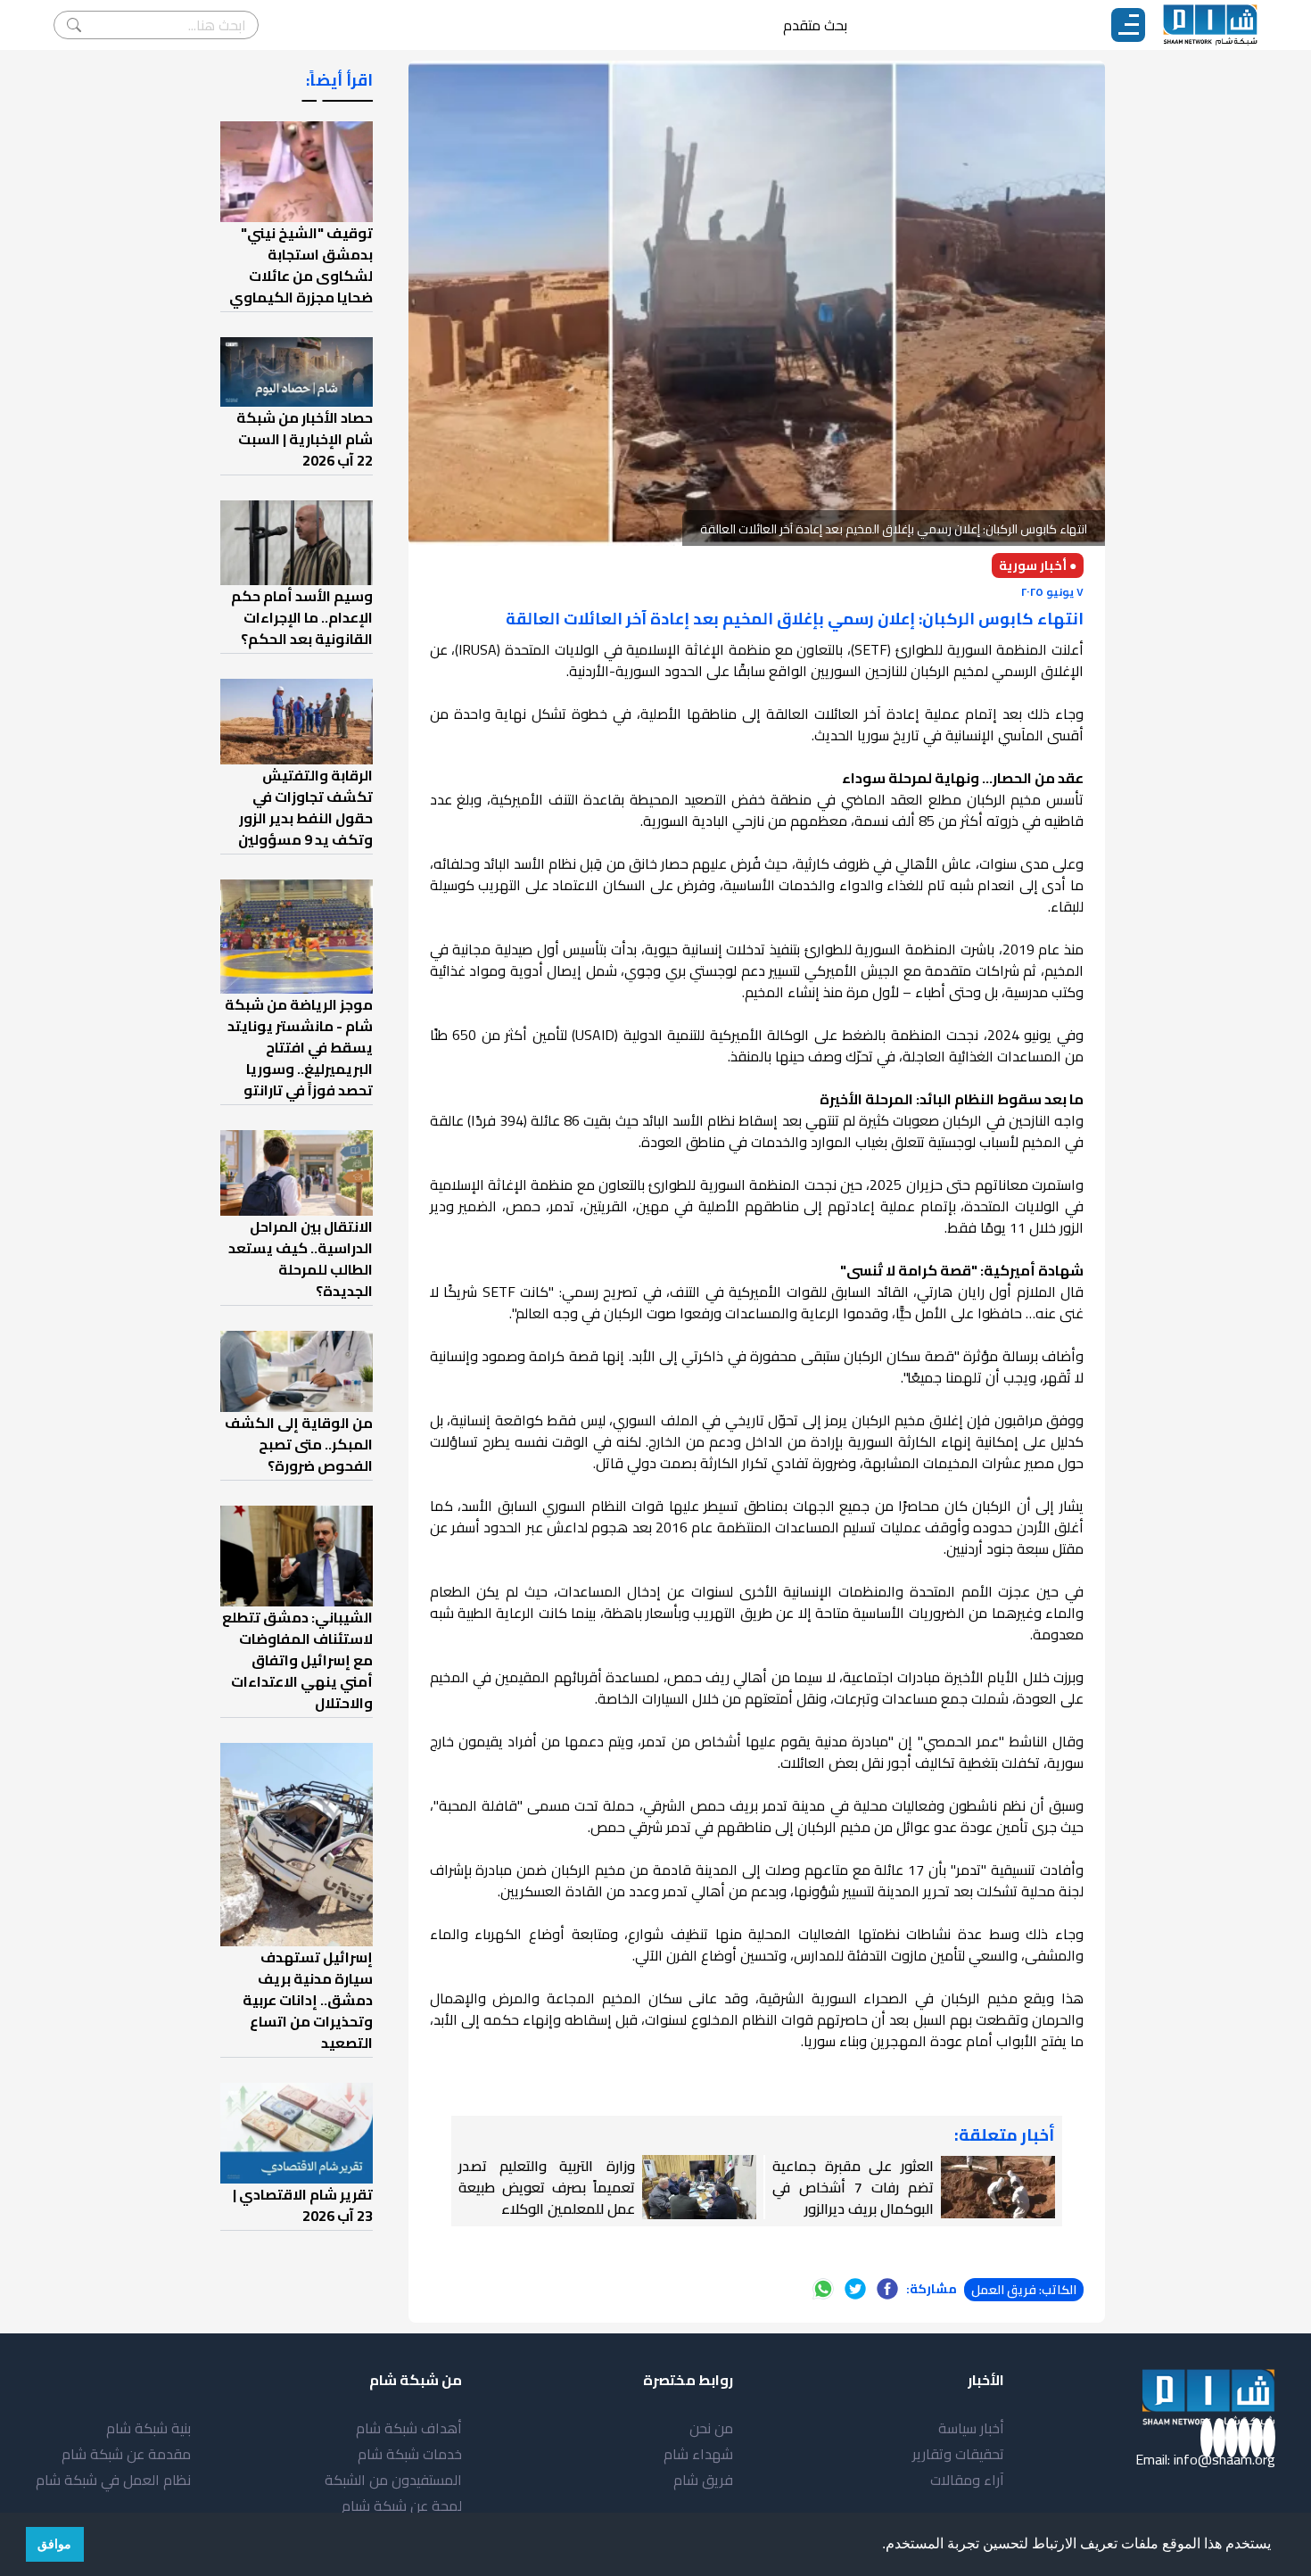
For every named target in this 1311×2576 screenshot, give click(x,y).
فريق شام (703, 2480)
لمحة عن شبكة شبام (402, 2506)
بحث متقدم (815, 25)
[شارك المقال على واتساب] (823, 2289)
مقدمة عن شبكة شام (126, 2454)
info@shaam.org (1224, 2459)
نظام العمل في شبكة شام (113, 2480)
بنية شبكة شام (148, 2428)
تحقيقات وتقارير (958, 2454)
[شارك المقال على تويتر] (855, 2289)
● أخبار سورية (1038, 566)
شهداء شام (698, 2454)
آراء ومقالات (967, 2480)
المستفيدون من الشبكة (393, 2480)
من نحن (711, 2428)
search (74, 25)
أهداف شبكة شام (409, 2428)
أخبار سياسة (971, 2428)
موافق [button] (54, 2544)
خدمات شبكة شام (410, 2454)
